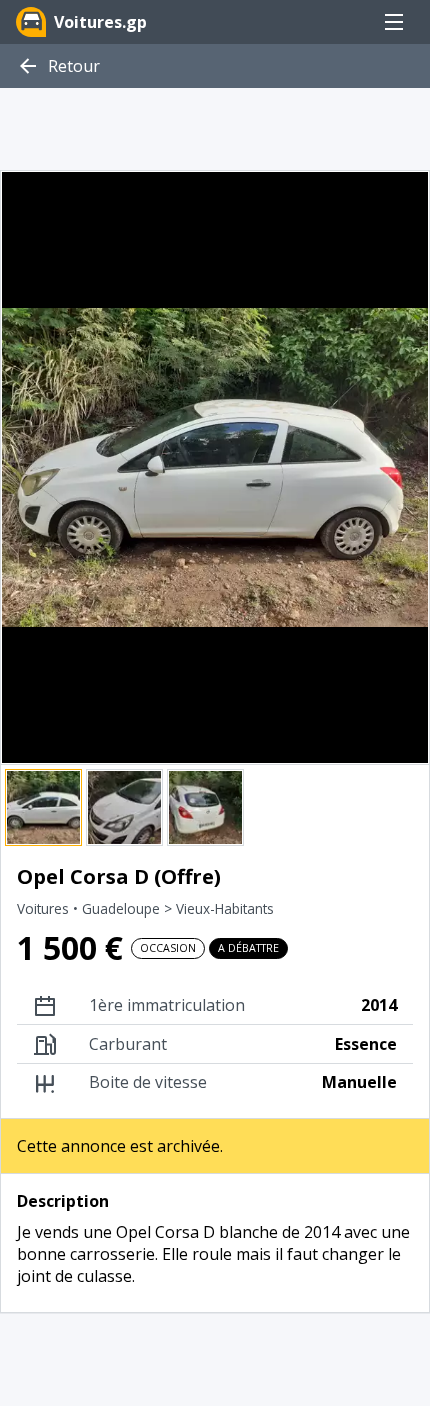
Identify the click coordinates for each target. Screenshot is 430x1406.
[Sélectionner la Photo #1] (43, 807)
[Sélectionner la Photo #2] (124, 807)
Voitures (45, 908)
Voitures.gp (100, 22)
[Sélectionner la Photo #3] (205, 807)
